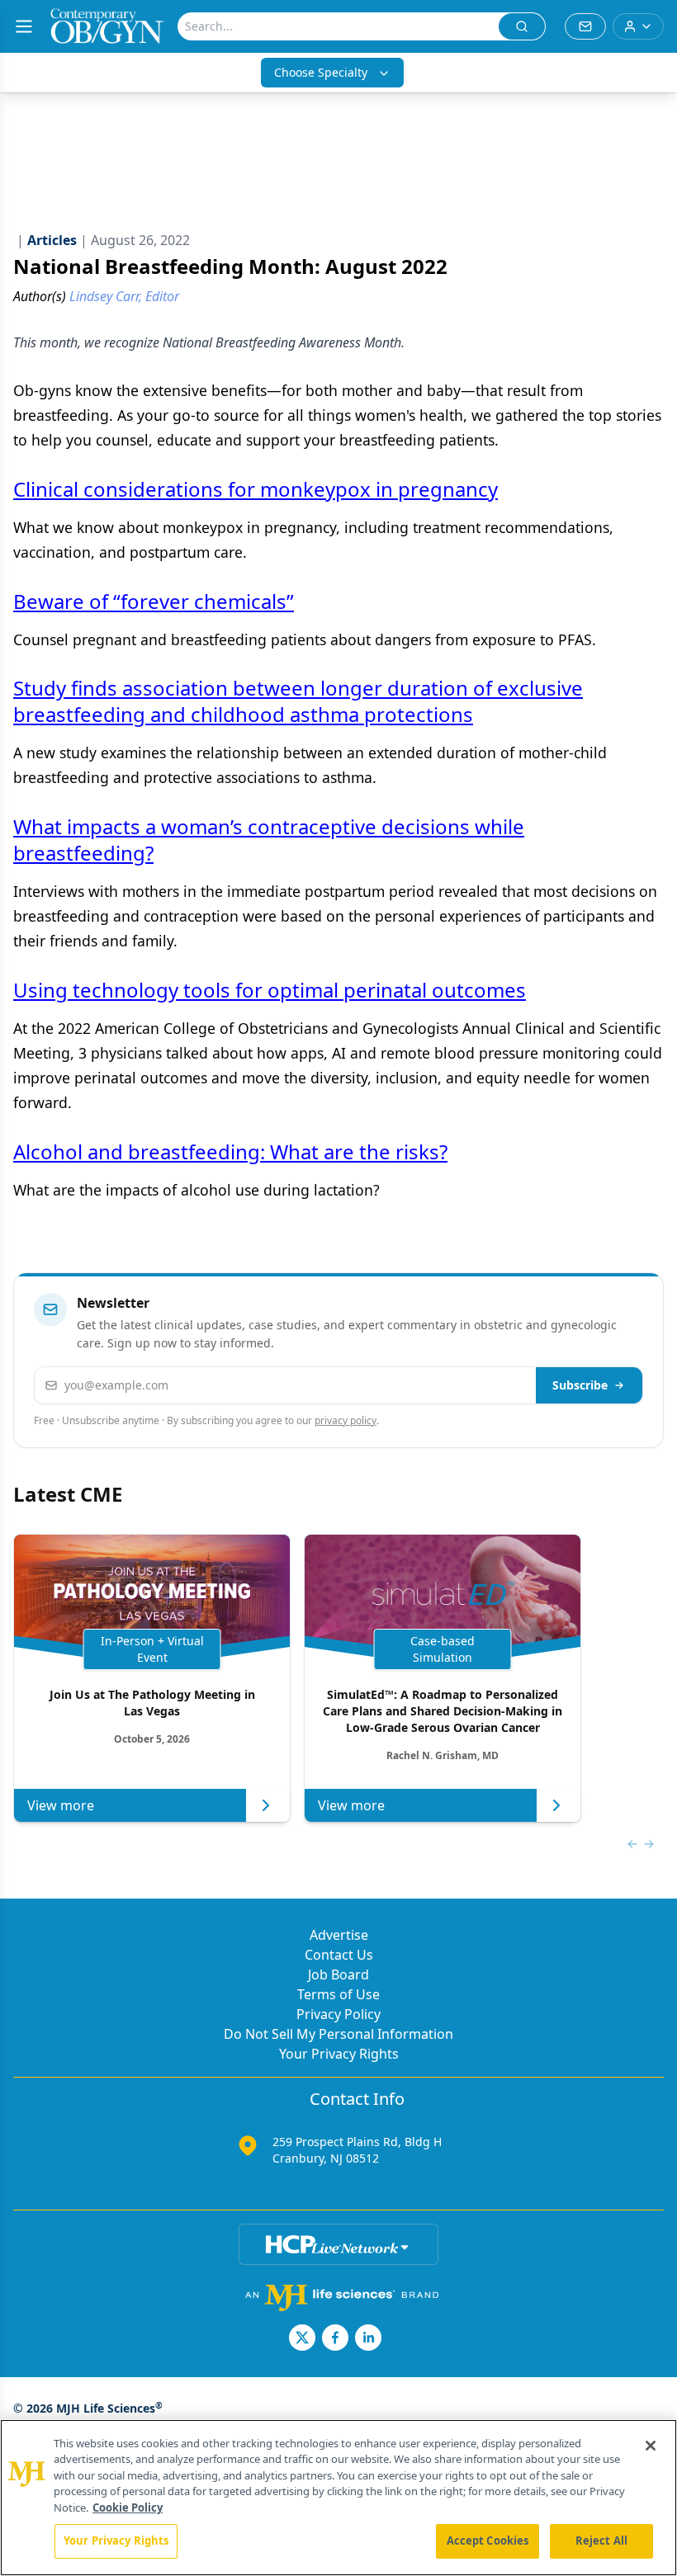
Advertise (339, 1935)
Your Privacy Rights (339, 2054)
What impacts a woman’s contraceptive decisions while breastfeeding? (269, 840)
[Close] (651, 2446)
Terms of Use (338, 1994)
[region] (338, 2498)
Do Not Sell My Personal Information (338, 2034)
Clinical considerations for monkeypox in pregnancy (256, 489)
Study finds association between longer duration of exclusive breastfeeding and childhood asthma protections (298, 701)
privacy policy (346, 1420)
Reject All (601, 2541)
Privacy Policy (338, 2014)
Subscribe (580, 1385)
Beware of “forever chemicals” (154, 601)
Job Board (338, 1974)
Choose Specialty (321, 72)
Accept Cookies (488, 2541)
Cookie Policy (128, 2508)
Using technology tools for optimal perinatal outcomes (270, 990)
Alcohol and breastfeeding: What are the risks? (230, 1151)
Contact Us (339, 1955)
